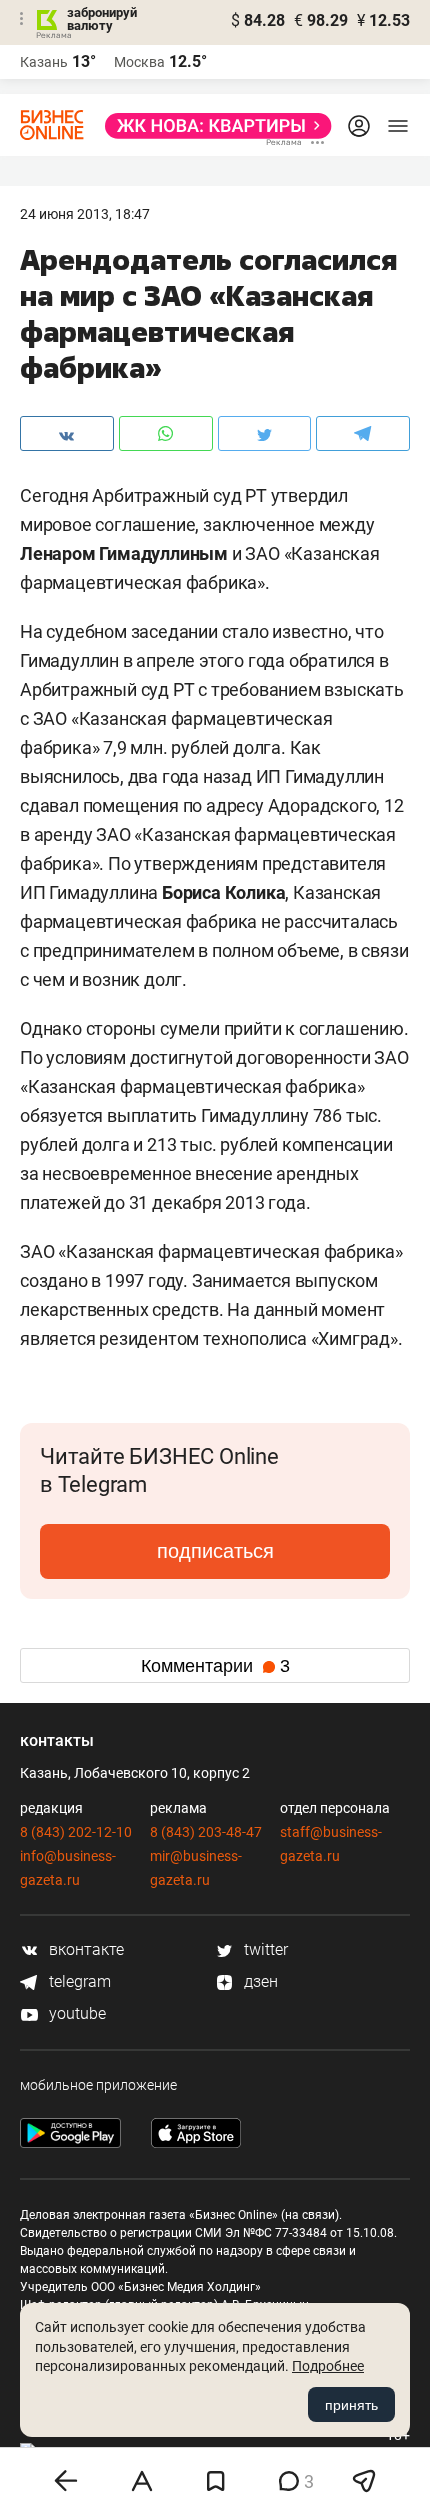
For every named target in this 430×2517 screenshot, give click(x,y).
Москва (139, 62)
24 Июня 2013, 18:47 (85, 214)
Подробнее (328, 2366)
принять (351, 2405)
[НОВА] (212, 126)
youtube (75, 2013)
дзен (259, 1981)
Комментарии (215, 1666)
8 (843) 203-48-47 (206, 1832)
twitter (264, 1949)
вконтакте (84, 1949)
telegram (78, 1981)
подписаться (215, 1551)
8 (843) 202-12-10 (76, 1832)
